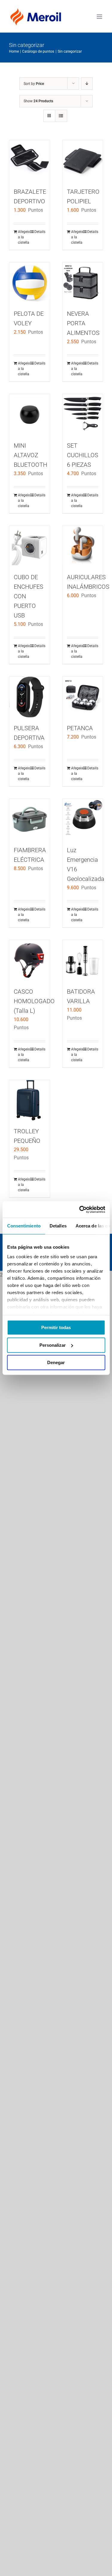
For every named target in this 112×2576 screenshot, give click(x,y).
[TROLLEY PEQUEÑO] (30, 1100)
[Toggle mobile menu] (100, 17)
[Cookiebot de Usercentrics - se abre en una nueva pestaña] (80, 1210)
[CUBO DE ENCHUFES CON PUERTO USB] (30, 546)
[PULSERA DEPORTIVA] (30, 697)
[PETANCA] (83, 697)
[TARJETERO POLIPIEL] (83, 161)
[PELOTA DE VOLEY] (30, 283)
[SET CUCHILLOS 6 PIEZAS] (83, 414)
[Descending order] (87, 84)
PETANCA (80, 728)
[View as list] (61, 116)
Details (40, 232)
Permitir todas (56, 1327)
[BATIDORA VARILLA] (83, 960)
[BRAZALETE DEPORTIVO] (30, 161)
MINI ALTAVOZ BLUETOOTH (30, 455)
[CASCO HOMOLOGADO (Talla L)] (30, 960)
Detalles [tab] (58, 1226)
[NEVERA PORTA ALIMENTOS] (83, 283)
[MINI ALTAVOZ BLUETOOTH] (30, 414)
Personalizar (53, 1345)
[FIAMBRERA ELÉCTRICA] (30, 819)
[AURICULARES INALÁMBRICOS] (83, 546)
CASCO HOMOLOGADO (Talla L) (34, 1001)
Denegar (56, 1362)
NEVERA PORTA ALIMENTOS (83, 323)
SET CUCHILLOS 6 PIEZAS (83, 455)
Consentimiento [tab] (24, 1226)
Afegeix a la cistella (24, 237)
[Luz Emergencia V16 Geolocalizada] (83, 819)
